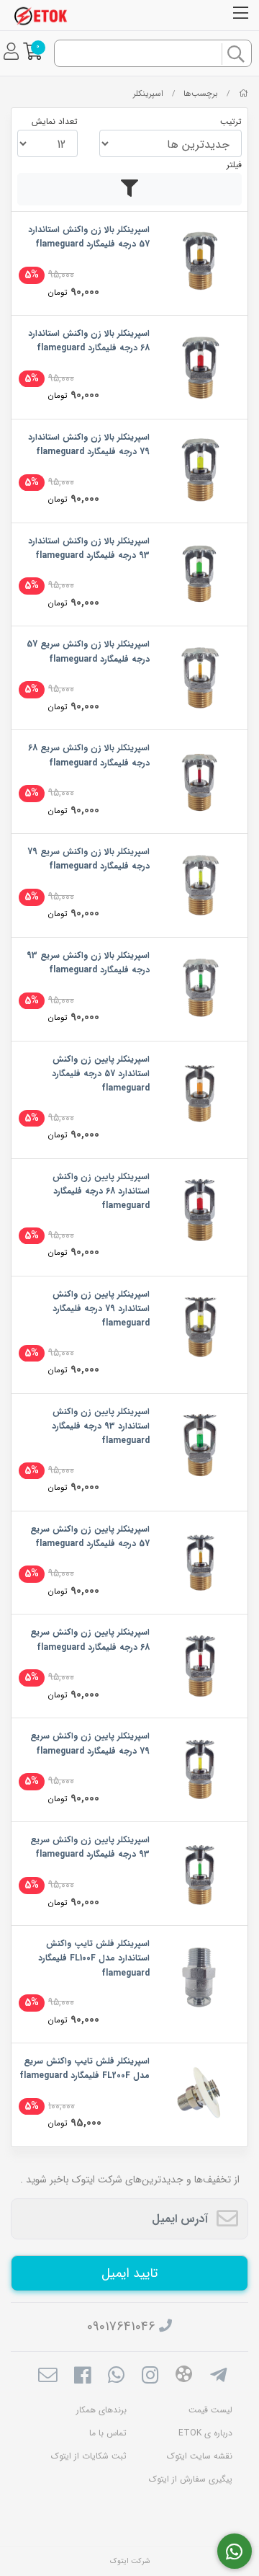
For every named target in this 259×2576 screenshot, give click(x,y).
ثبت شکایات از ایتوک (89, 2456)
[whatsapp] (116, 2377)
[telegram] (218, 2377)
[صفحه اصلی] (244, 94)
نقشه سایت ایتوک (200, 2456)
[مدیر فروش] (235, 2551)
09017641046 (121, 2327)
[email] (48, 2377)
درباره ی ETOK (205, 2433)
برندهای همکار (101, 2410)
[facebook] (82, 2377)
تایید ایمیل (129, 2273)
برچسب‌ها (201, 94)
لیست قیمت (210, 2410)
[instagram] (150, 2377)
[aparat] (184, 2377)
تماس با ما (108, 2433)
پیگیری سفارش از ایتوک (191, 2479)
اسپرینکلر (148, 94)
